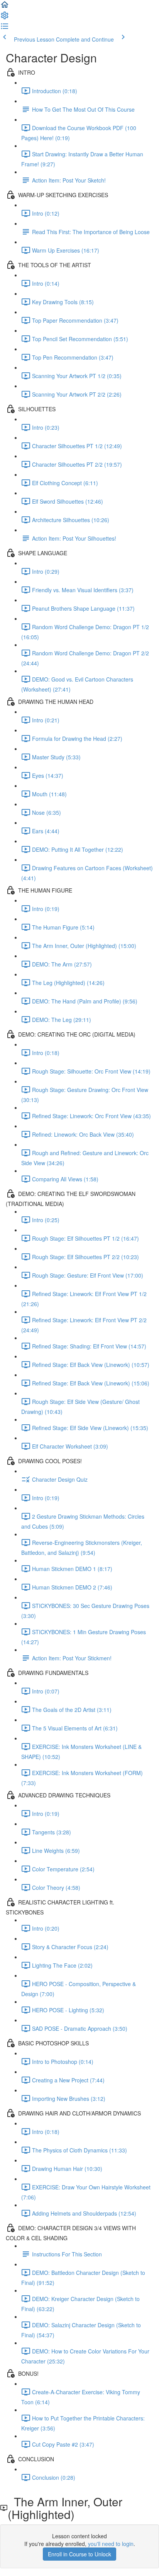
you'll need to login (111, 2544)
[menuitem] (5, 18)
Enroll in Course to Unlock (79, 2554)
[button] (5, 7)
